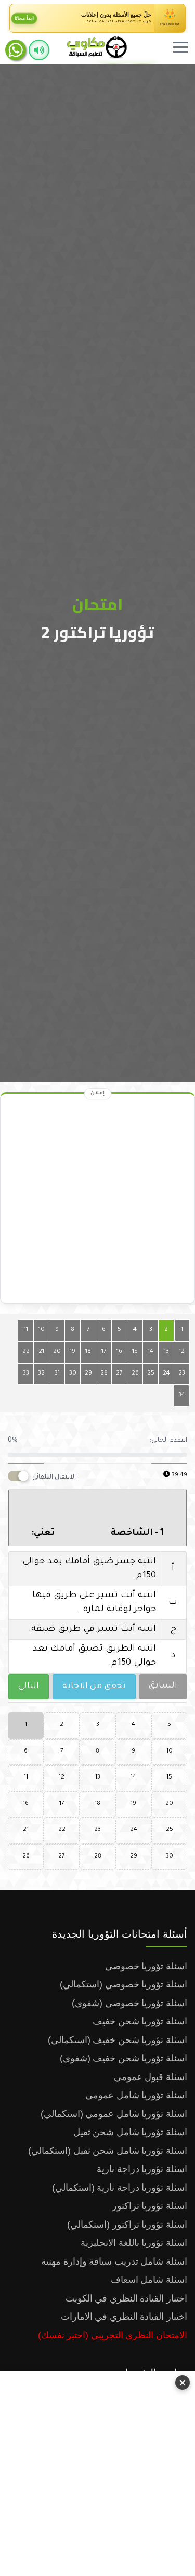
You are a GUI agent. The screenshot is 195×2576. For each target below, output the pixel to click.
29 (88, 1374)
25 (151, 1374)
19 (73, 1352)
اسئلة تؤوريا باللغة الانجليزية (134, 2243)
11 (26, 1330)
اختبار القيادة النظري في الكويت (126, 2298)
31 (57, 1374)
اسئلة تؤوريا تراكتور (150, 2206)
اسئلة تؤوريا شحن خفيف (140, 2021)
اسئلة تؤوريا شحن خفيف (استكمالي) (118, 2040)
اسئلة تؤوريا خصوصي (146, 1966)
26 (135, 1374)
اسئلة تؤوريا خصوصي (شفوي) (129, 2003)
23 (182, 1374)
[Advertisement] (97, 2471)
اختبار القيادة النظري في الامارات (124, 2317)
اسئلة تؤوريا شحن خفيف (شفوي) (123, 2058)
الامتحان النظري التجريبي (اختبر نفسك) (113, 2335)
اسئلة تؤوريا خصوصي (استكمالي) (123, 1984)
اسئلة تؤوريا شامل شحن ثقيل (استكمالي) (108, 2151)
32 (41, 1374)
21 (41, 1352)
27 (119, 1374)
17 (104, 1352)
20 (57, 1352)
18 (88, 1352)
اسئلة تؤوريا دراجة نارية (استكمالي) (120, 2188)
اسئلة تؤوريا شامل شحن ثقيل (130, 2132)
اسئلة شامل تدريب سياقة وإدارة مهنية (114, 2261)
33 (26, 1374)
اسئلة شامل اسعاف (149, 2280)
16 (119, 1352)
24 (166, 1374)
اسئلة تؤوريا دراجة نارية (142, 2169)
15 (135, 1352)
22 (26, 1352)
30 (73, 1374)
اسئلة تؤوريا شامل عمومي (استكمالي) (114, 2114)
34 (182, 1396)
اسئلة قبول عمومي (151, 2077)
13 (166, 1352)
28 (104, 1374)
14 (151, 1352)
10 (42, 1330)
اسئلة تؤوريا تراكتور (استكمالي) (127, 2225)
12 (182, 1352)
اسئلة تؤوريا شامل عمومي (136, 2095)
